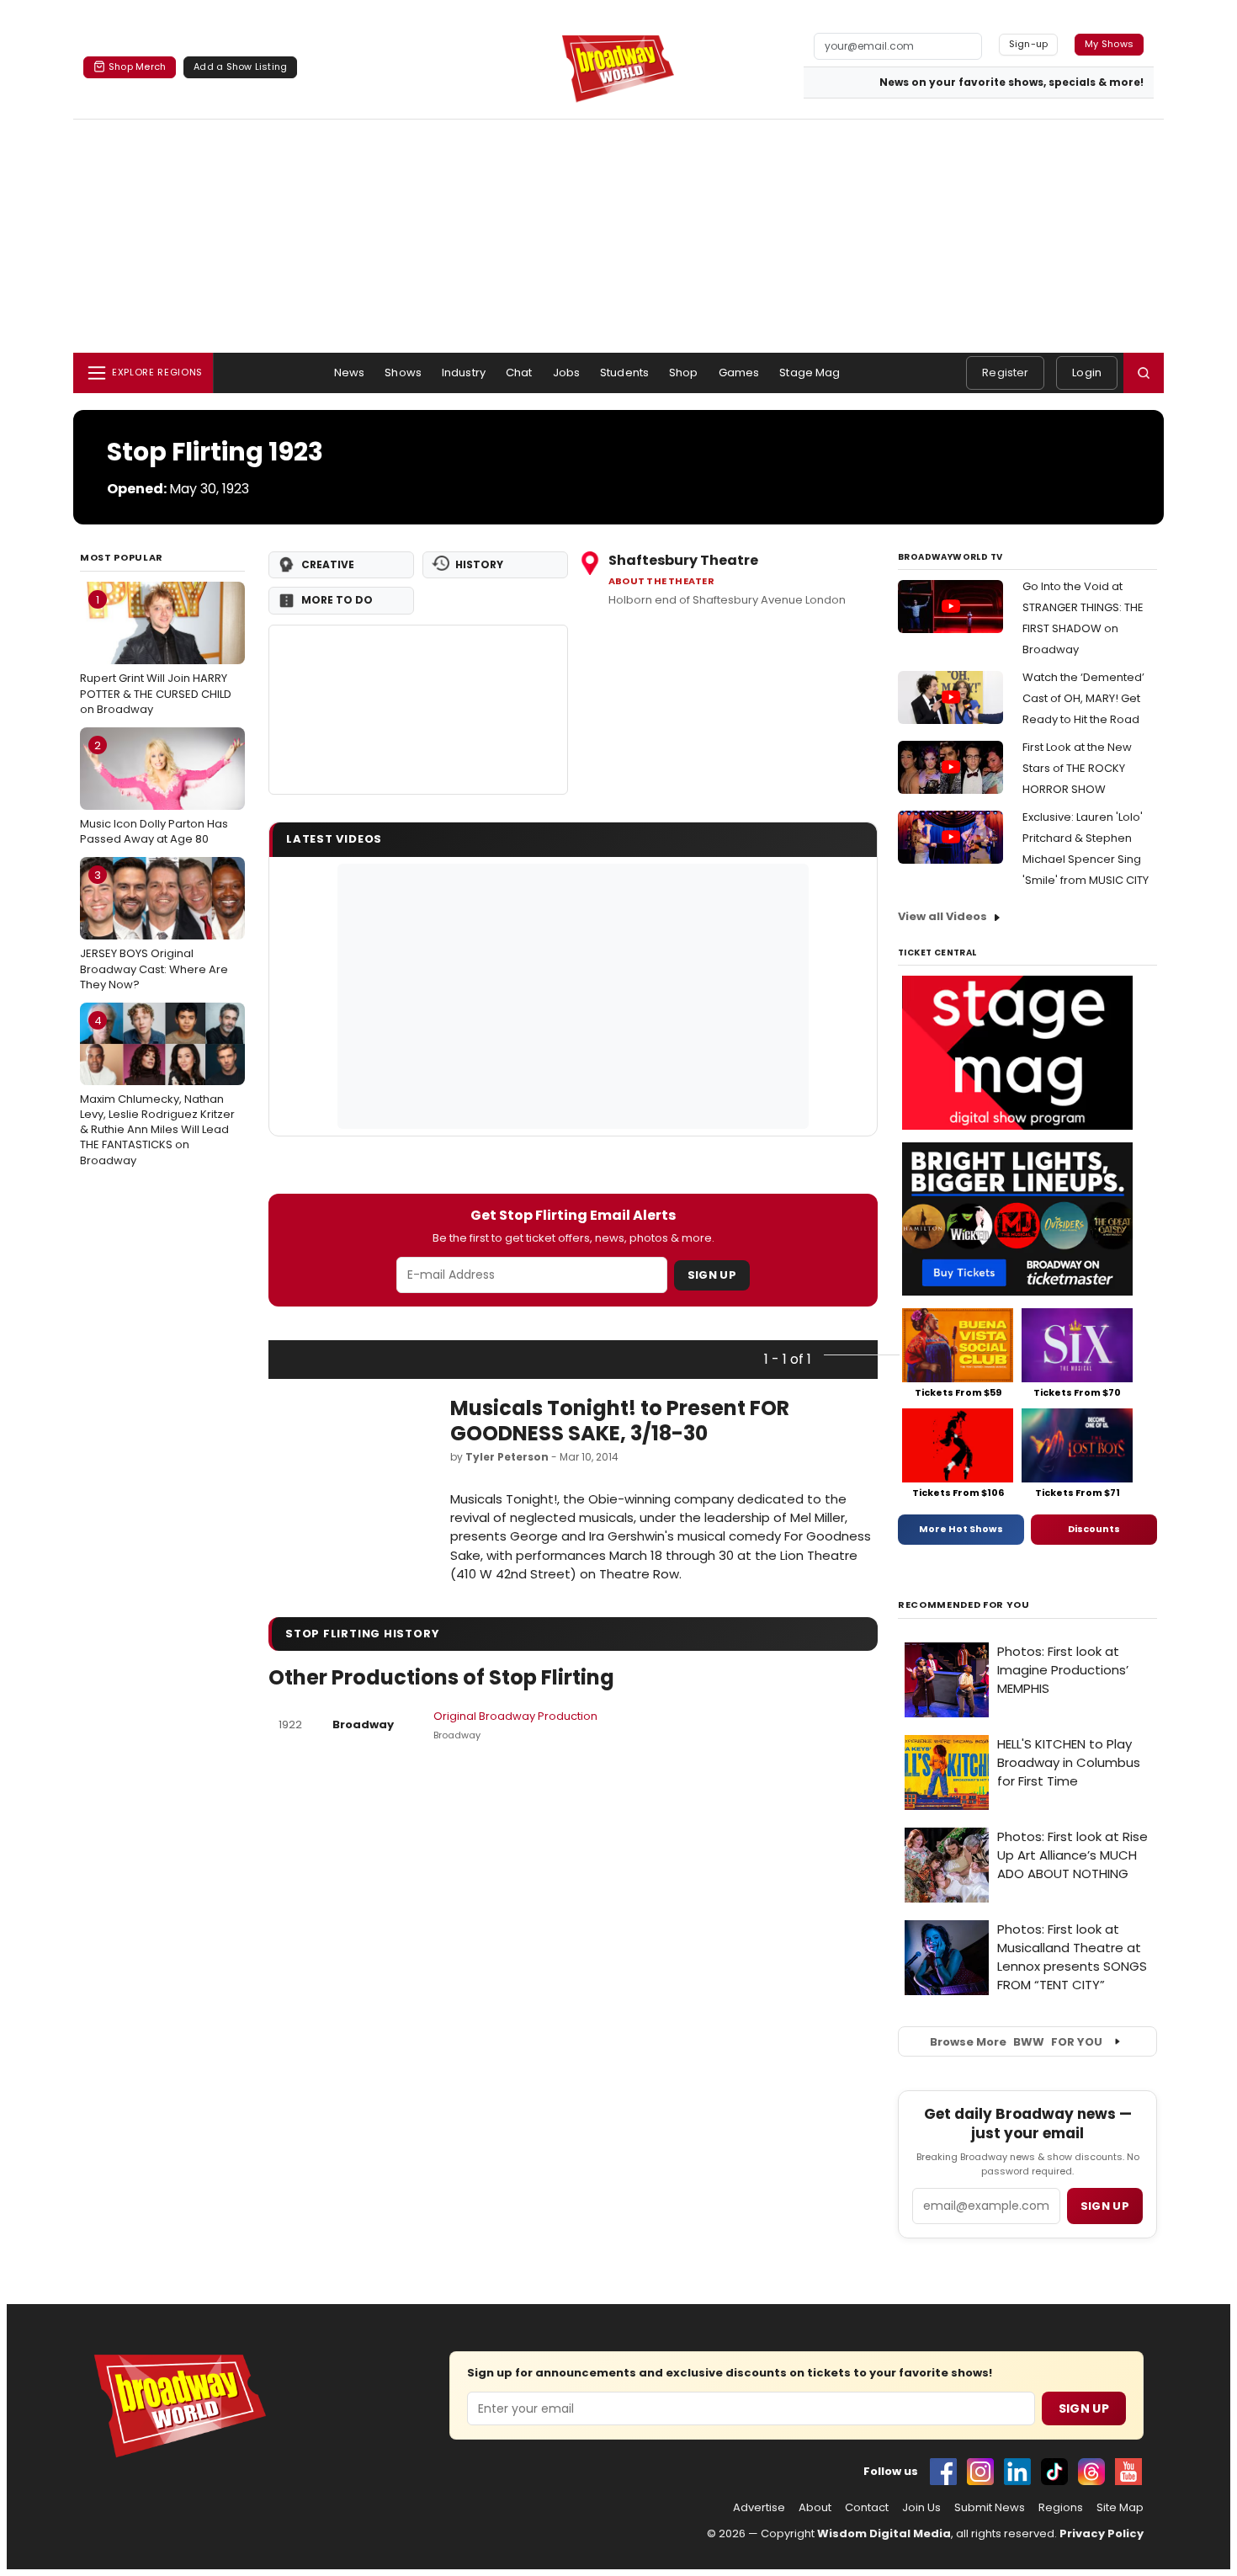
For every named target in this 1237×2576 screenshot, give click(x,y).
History (479, 564)
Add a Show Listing (240, 67)
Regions (1061, 2508)
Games (739, 373)
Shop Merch (137, 67)
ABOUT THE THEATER (661, 581)
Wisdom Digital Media (884, 2533)
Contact (867, 2508)
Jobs (567, 373)
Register (1005, 373)
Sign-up (1029, 44)
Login (1087, 373)
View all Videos (942, 916)
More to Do (337, 600)
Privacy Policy (1102, 2533)
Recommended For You (964, 1605)
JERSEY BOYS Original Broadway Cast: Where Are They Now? (154, 929)
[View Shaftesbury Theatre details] (418, 710)
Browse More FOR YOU (1016, 2042)
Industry (464, 373)
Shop (684, 373)
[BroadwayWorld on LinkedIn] (1017, 2472)
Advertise (759, 2508)
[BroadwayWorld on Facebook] (943, 2472)
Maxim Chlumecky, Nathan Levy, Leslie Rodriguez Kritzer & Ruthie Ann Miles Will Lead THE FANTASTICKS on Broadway (157, 1091)
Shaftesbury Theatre (683, 560)
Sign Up (712, 1275)
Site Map (1120, 2508)
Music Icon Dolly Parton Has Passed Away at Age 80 (154, 792)
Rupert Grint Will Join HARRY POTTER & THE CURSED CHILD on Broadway (156, 654)
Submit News (990, 2508)
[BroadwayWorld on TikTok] (1054, 2472)
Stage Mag (810, 373)
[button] (1144, 373)
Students (624, 373)
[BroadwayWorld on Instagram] (980, 2472)
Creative (328, 564)
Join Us (921, 2508)
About (815, 2508)
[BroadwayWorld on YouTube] (1128, 2472)
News (350, 373)
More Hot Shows (961, 1529)
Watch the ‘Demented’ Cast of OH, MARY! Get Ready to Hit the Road (1083, 698)
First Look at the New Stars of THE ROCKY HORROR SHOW (1077, 768)
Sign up (1105, 2206)
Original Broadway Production (515, 1716)
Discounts (1094, 1529)
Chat (519, 373)
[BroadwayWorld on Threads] (1091, 2472)
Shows (403, 373)
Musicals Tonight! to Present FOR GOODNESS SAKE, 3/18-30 (620, 1421)
